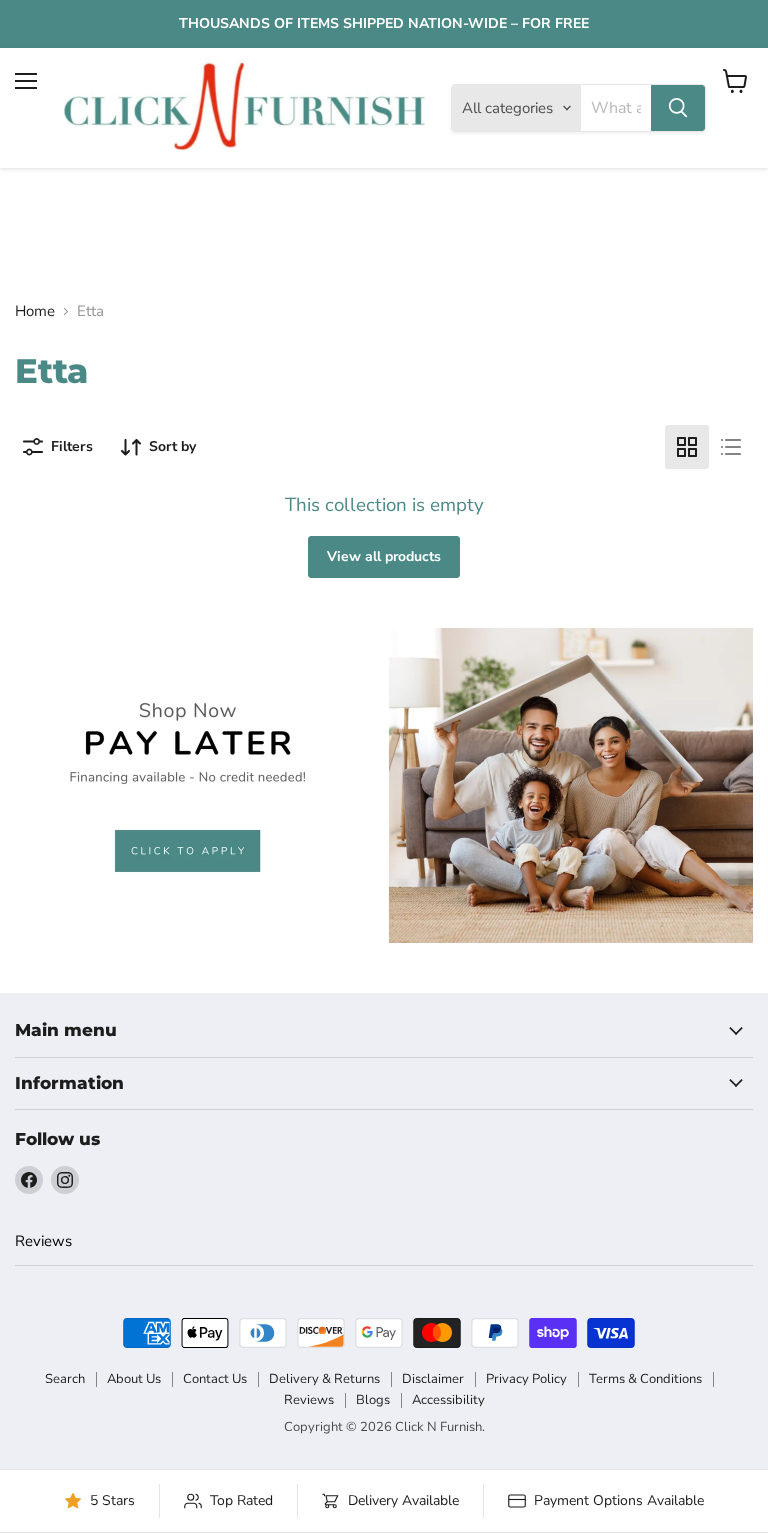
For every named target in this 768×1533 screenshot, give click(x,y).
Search (65, 1379)
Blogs (373, 1400)
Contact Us (215, 1379)
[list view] (731, 447)
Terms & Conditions (645, 1379)
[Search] (678, 108)
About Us (134, 1379)
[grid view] (687, 447)
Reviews (43, 1241)
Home (35, 311)
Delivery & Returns (324, 1379)
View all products (384, 556)
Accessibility (448, 1400)
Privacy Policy (526, 1379)
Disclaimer (433, 1379)
